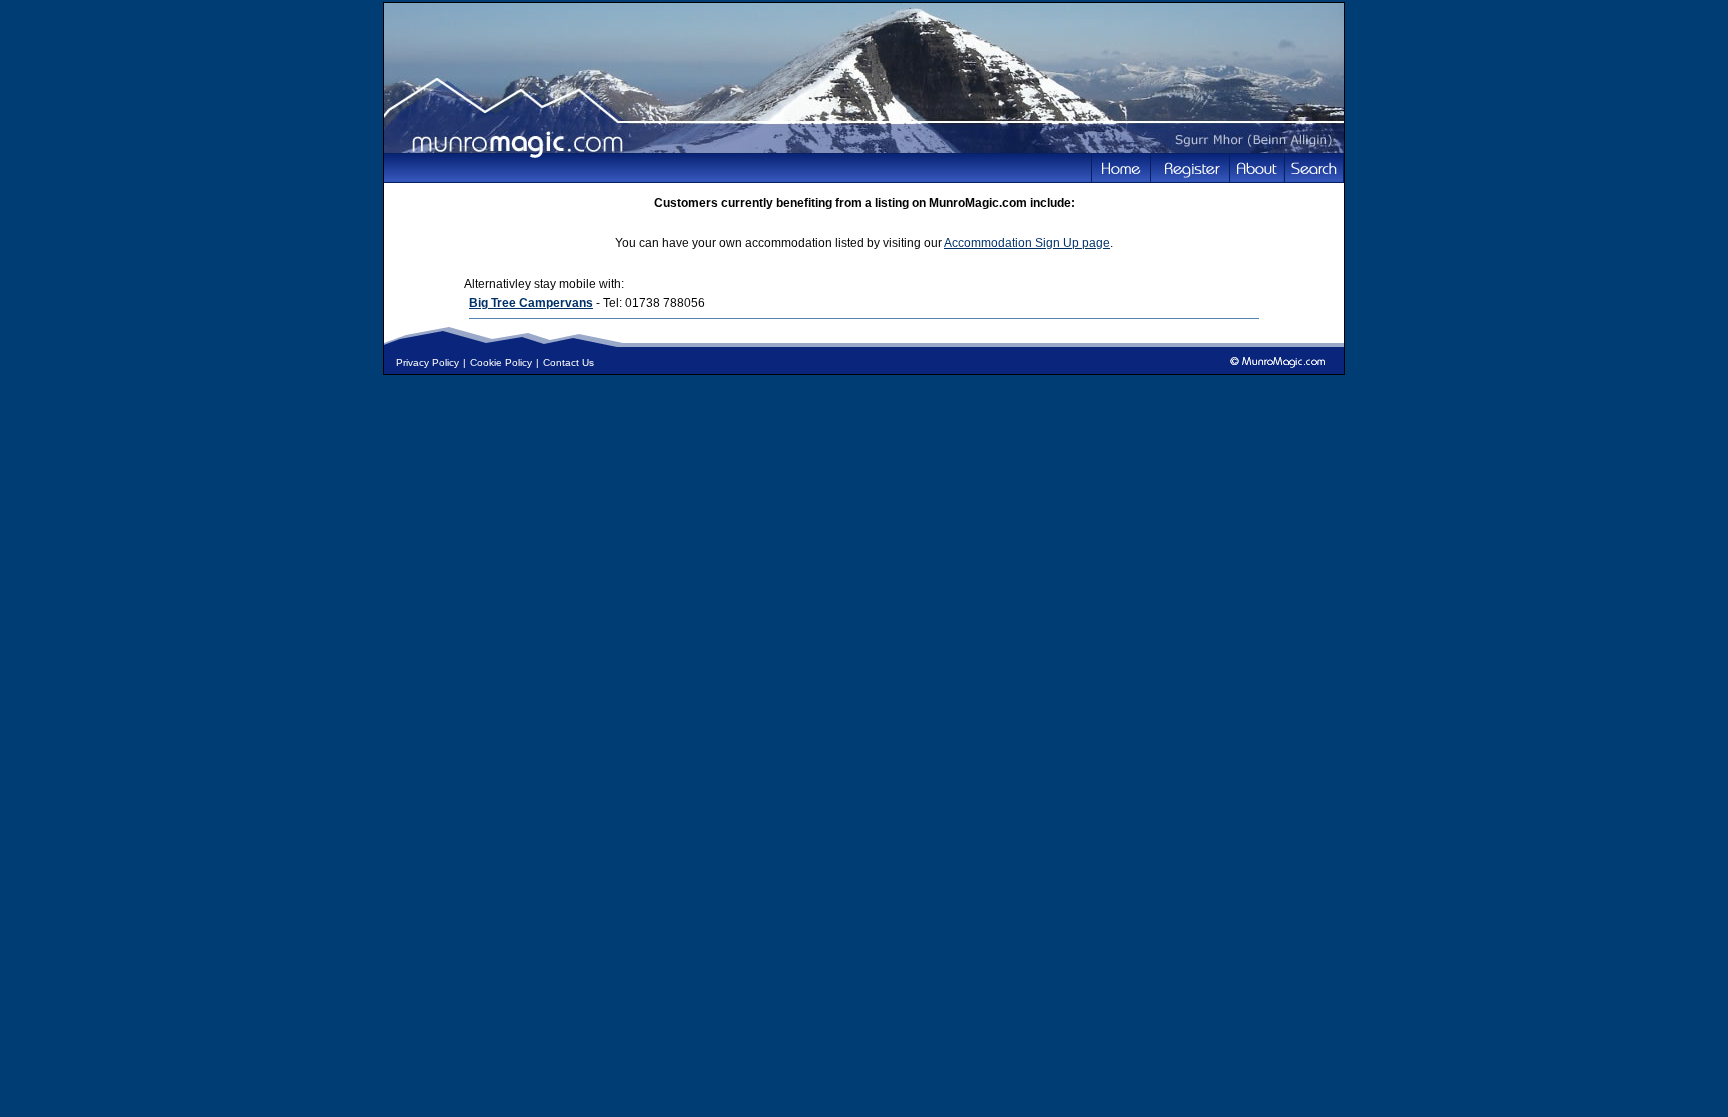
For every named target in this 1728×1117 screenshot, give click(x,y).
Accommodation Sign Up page (1027, 243)
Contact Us (568, 362)
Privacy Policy (427, 362)
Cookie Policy (501, 362)
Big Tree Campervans (531, 303)
